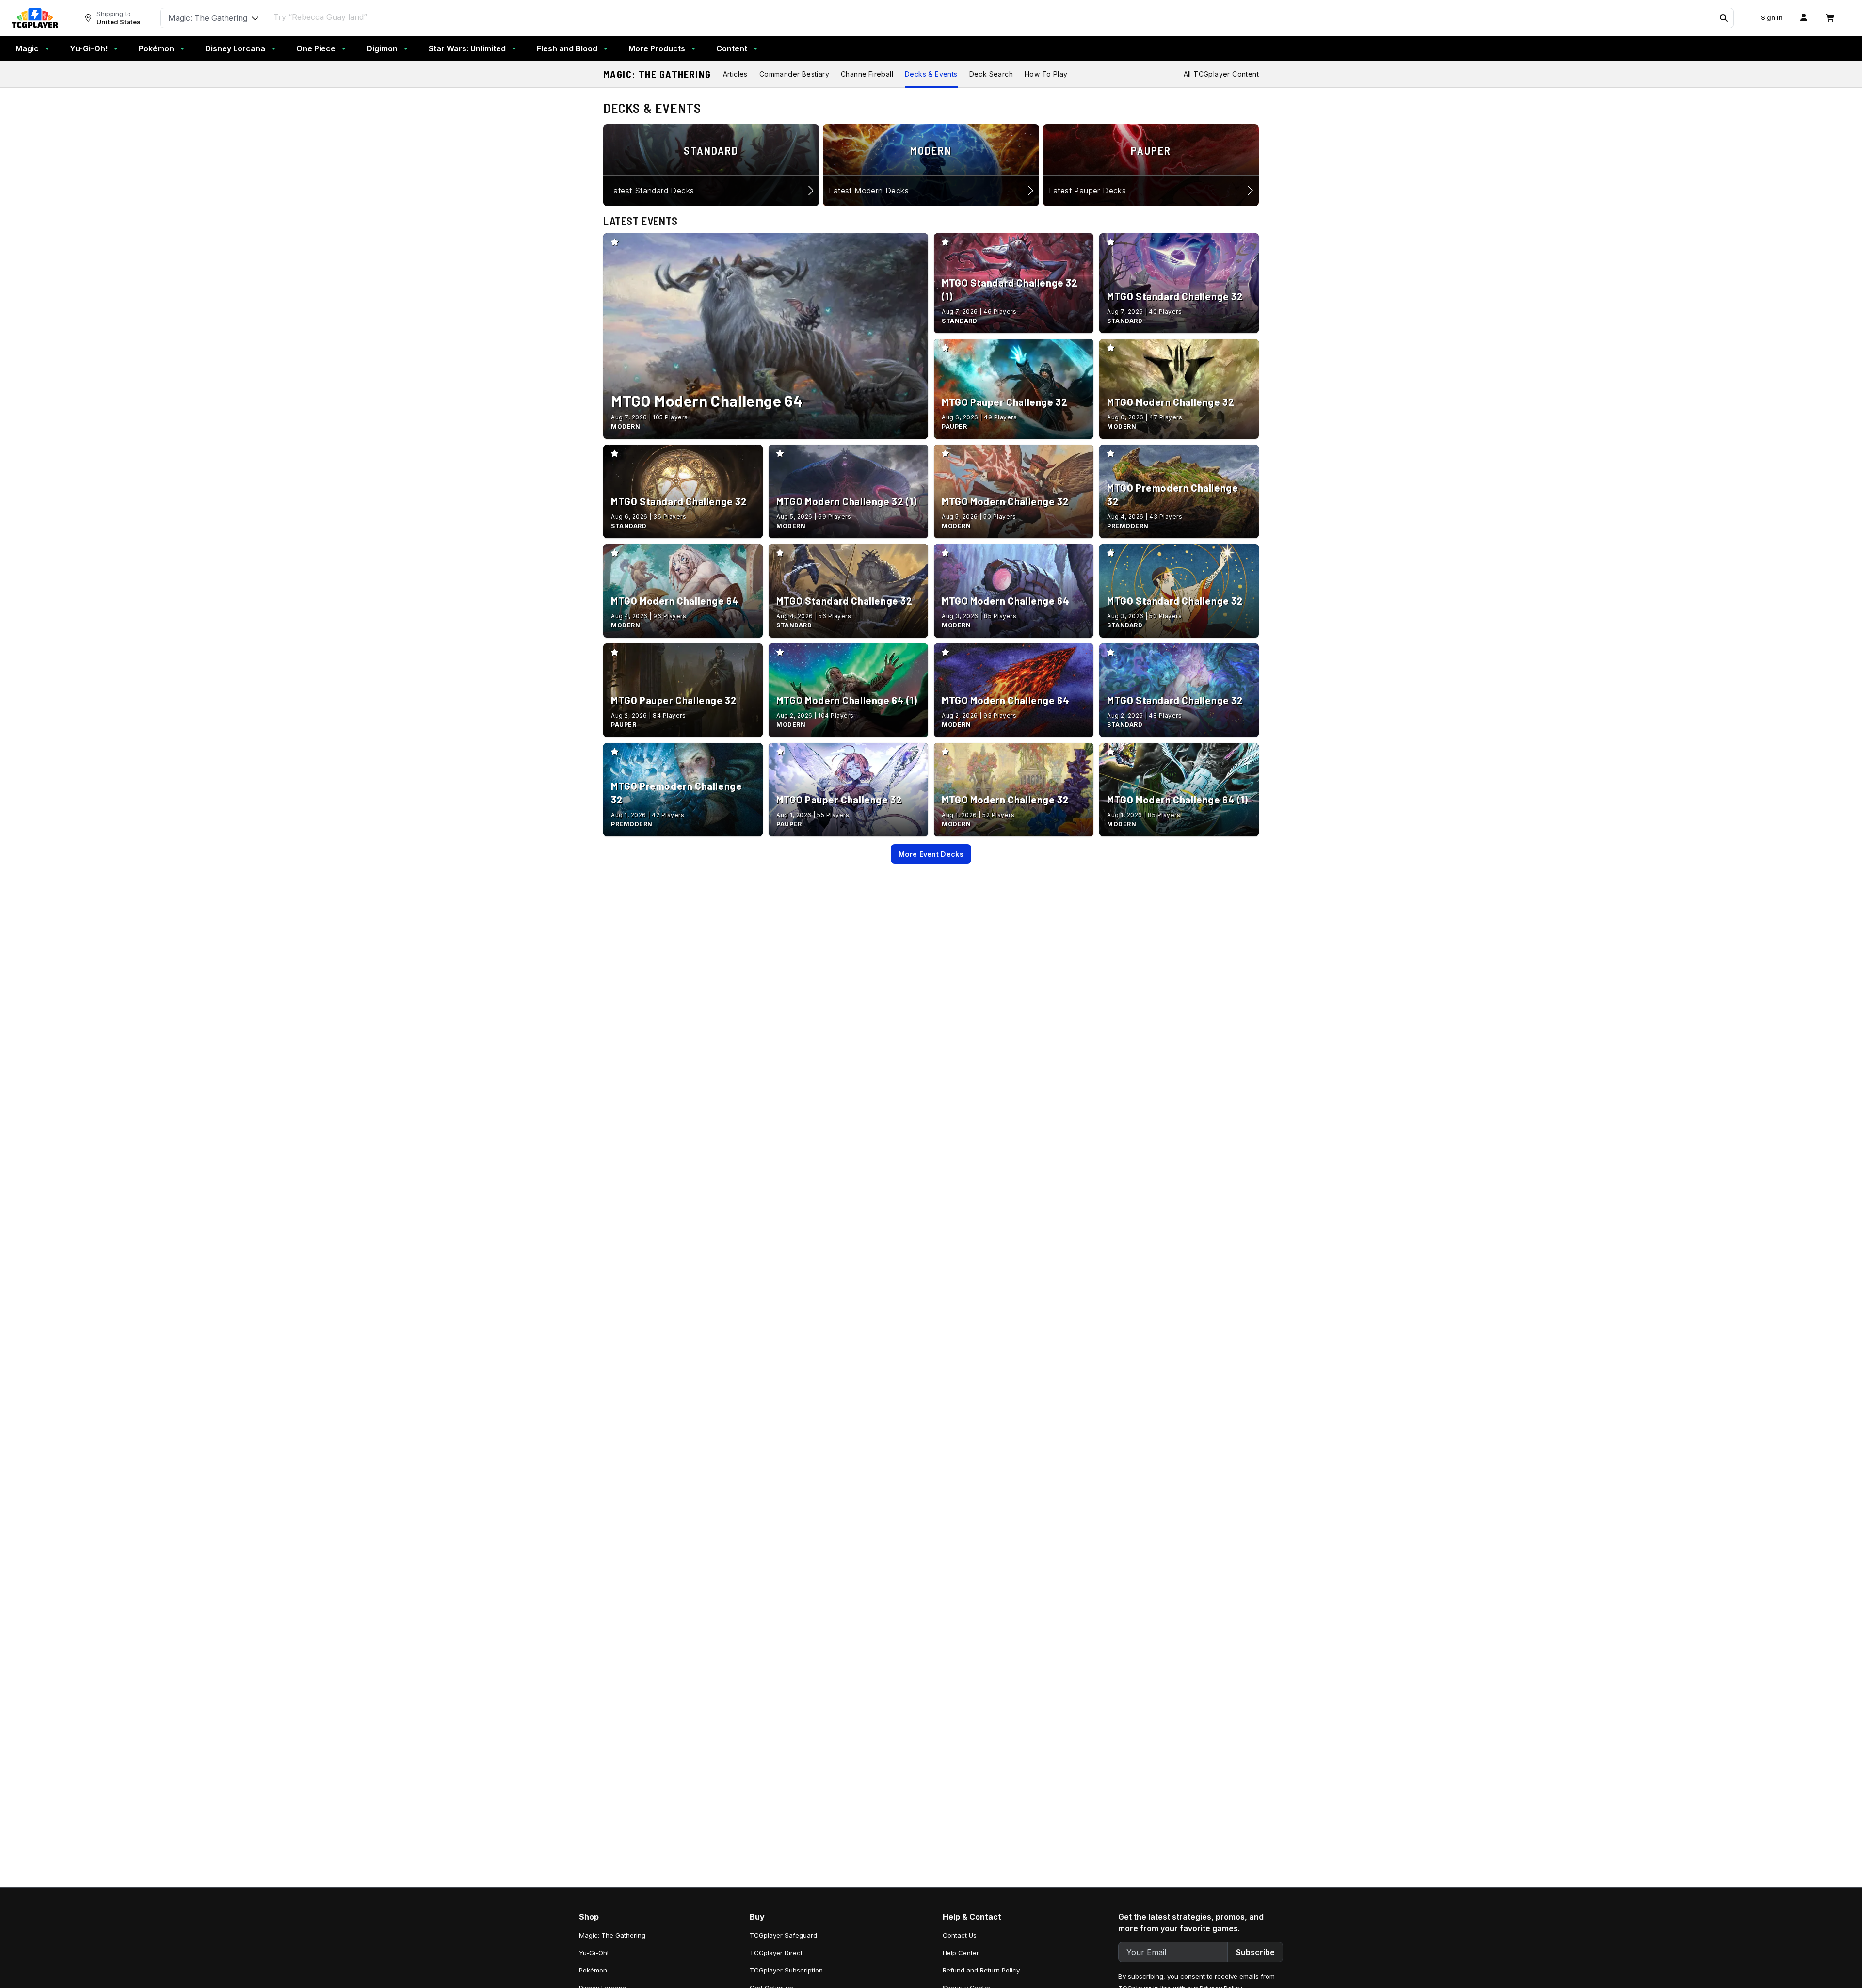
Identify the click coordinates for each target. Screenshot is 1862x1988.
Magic (27, 48)
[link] (35, 18)
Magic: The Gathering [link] (612, 1935)
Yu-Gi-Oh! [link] (594, 1953)
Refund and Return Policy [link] (981, 1970)
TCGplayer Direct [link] (776, 1953)
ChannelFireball (867, 74)
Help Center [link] (961, 1953)
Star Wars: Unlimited (467, 48)
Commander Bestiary (794, 74)
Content (732, 48)
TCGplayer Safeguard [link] (783, 1935)
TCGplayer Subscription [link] (786, 1970)
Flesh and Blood (567, 48)
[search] (991, 17)
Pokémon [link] (593, 1970)
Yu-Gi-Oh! (89, 48)
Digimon (382, 48)
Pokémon (156, 48)
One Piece (316, 48)
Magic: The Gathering (657, 74)
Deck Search (991, 74)
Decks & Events (931, 74)
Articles (735, 74)
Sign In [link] (1772, 18)
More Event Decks (931, 854)
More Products (657, 48)
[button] (1723, 18)
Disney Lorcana (235, 48)
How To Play (1046, 74)
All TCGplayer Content (1221, 74)
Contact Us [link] (960, 1935)
